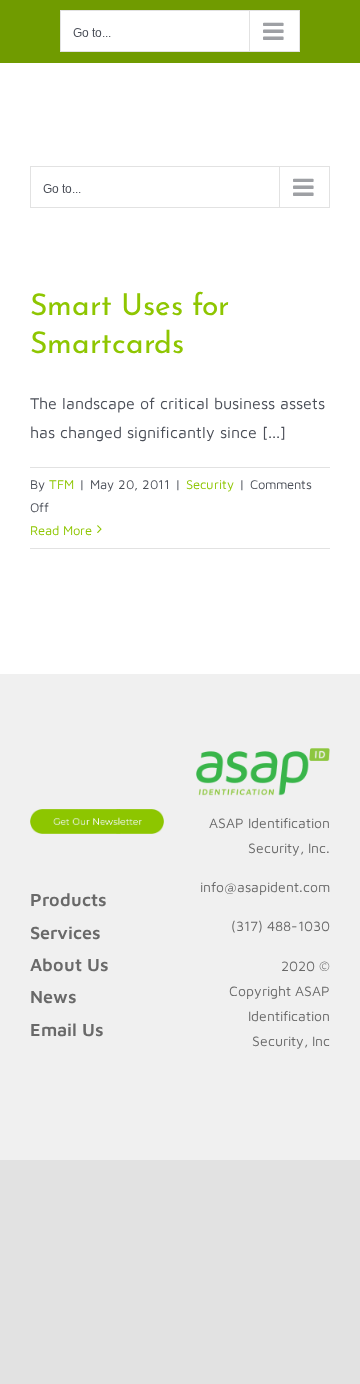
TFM (61, 484)
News (53, 996)
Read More (61, 530)
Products (68, 899)
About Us (69, 964)
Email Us (67, 1029)
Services (65, 932)
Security (210, 484)
